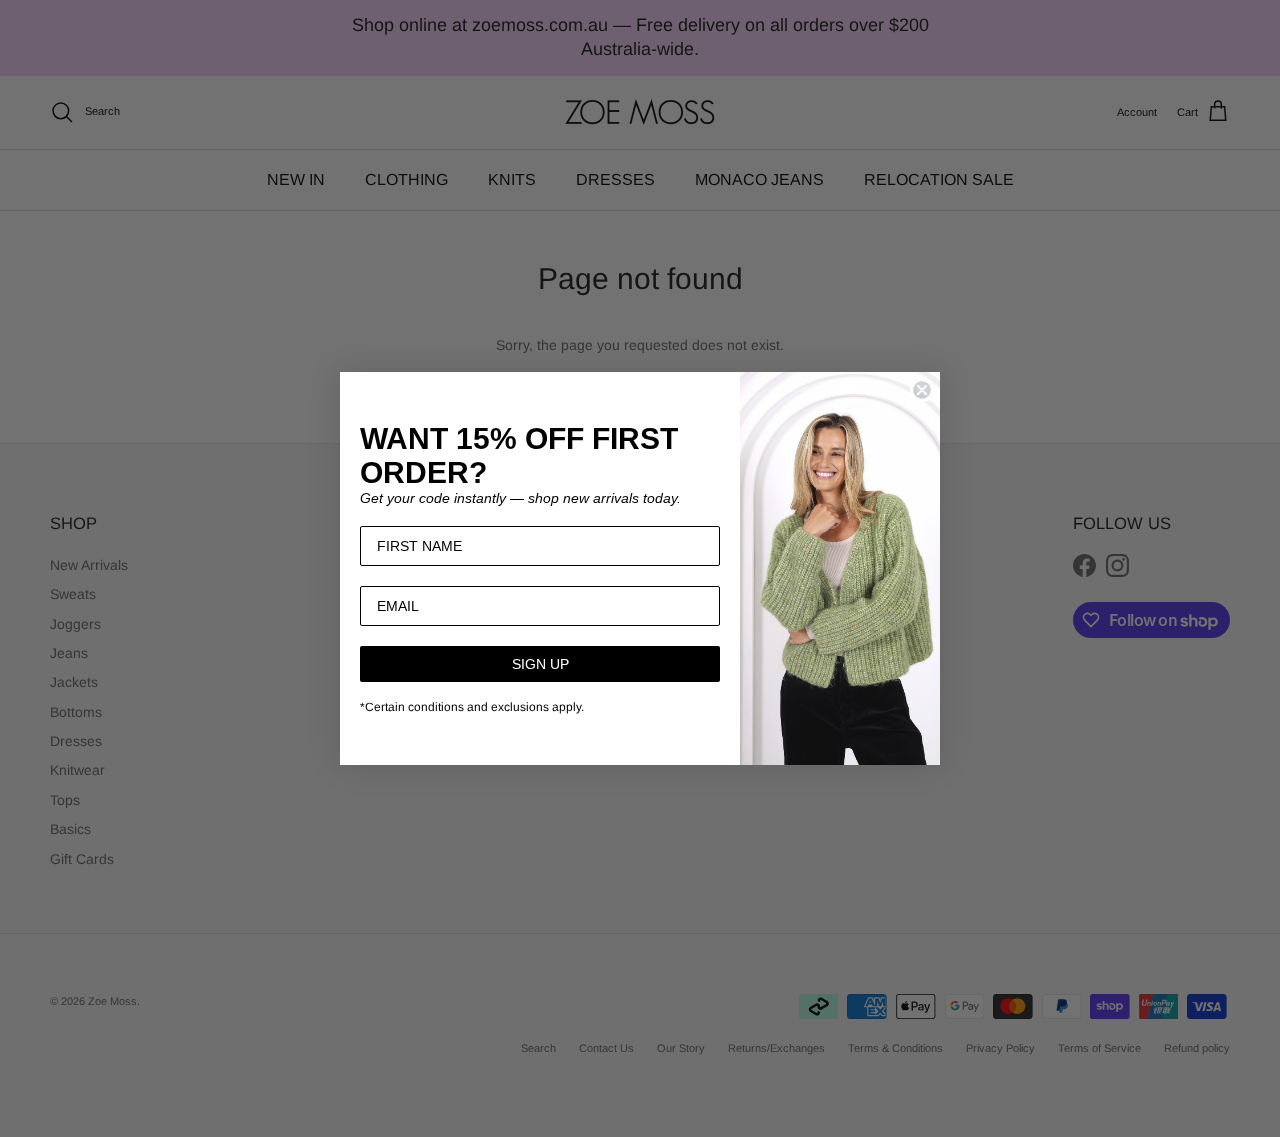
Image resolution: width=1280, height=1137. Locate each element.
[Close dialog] (922, 390)
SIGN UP (540, 664)
